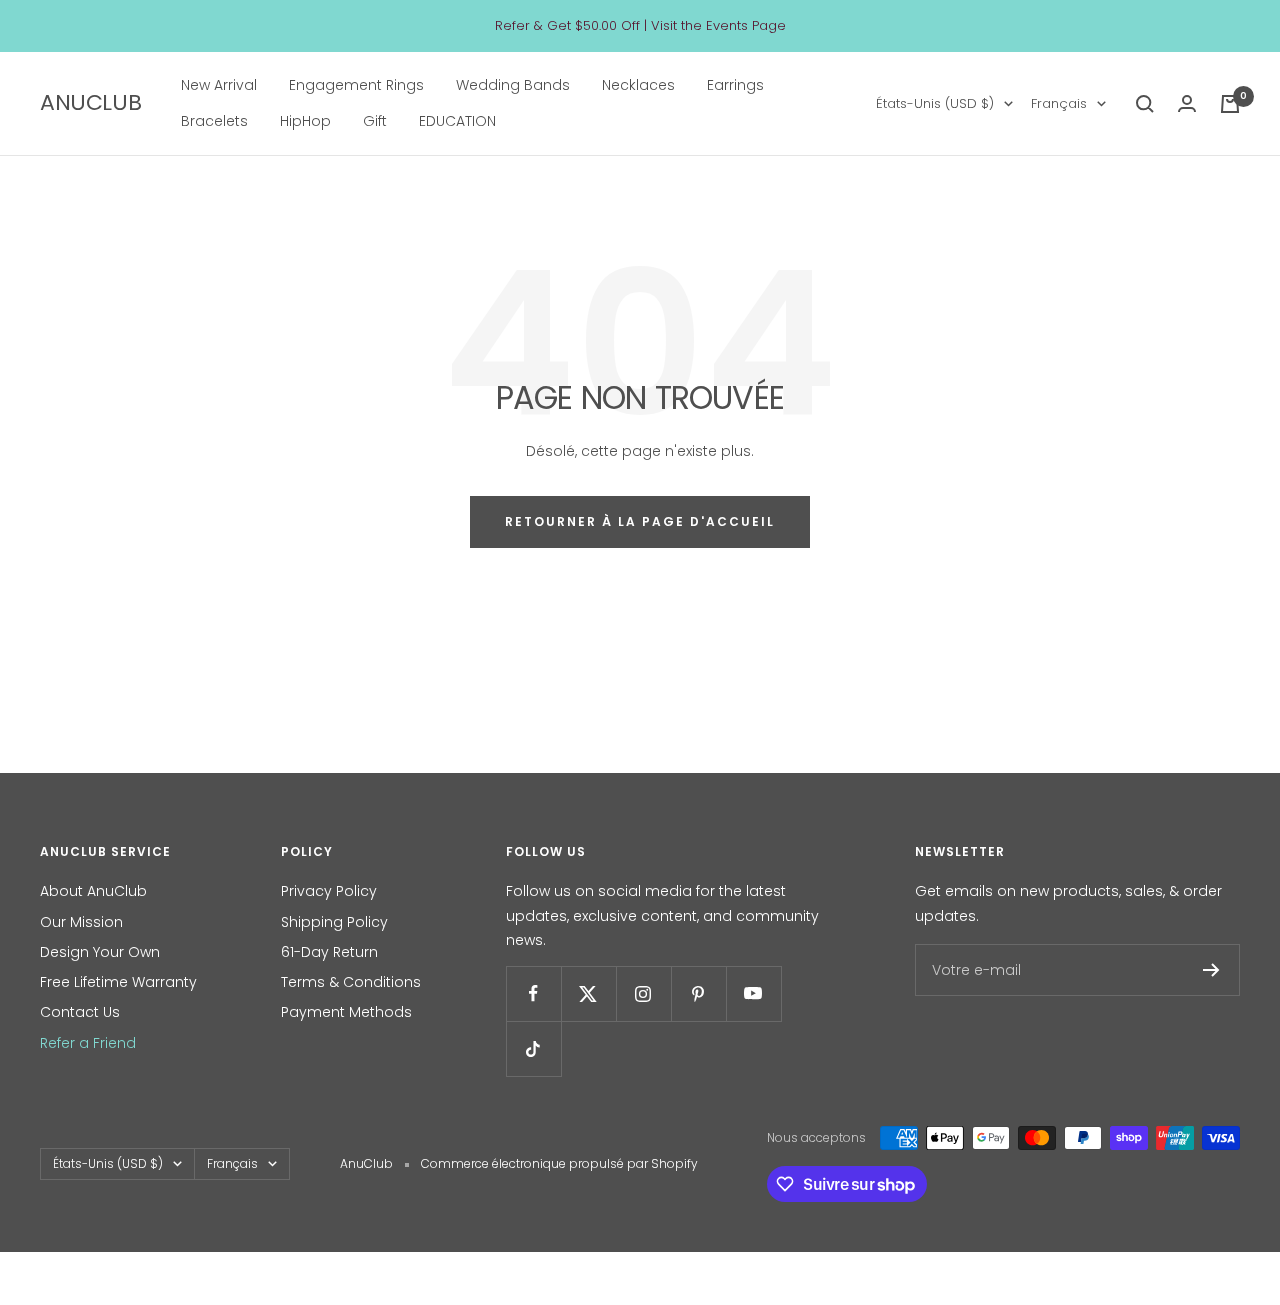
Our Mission (81, 922)
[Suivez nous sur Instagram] (643, 993)
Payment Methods (346, 1012)
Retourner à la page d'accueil (640, 521)
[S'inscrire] (1211, 970)
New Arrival (219, 85)
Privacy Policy (329, 891)
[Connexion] (1187, 103)
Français (1059, 103)
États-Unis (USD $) (935, 103)
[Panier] (1230, 104)
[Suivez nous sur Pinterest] (698, 993)
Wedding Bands (513, 85)
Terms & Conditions (351, 982)
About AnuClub (93, 891)
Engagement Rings (356, 85)
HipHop (305, 122)
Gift (375, 122)
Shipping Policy (334, 922)
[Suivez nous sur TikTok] (533, 1048)
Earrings (735, 85)
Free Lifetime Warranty (118, 982)
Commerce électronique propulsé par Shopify (559, 1163)
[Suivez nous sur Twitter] (588, 993)
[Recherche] (1145, 104)
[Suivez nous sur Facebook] (533, 993)
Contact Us (80, 1012)
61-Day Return (329, 952)
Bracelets (214, 122)
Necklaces (638, 85)
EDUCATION (457, 122)
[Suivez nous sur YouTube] (753, 993)
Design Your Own (100, 952)
